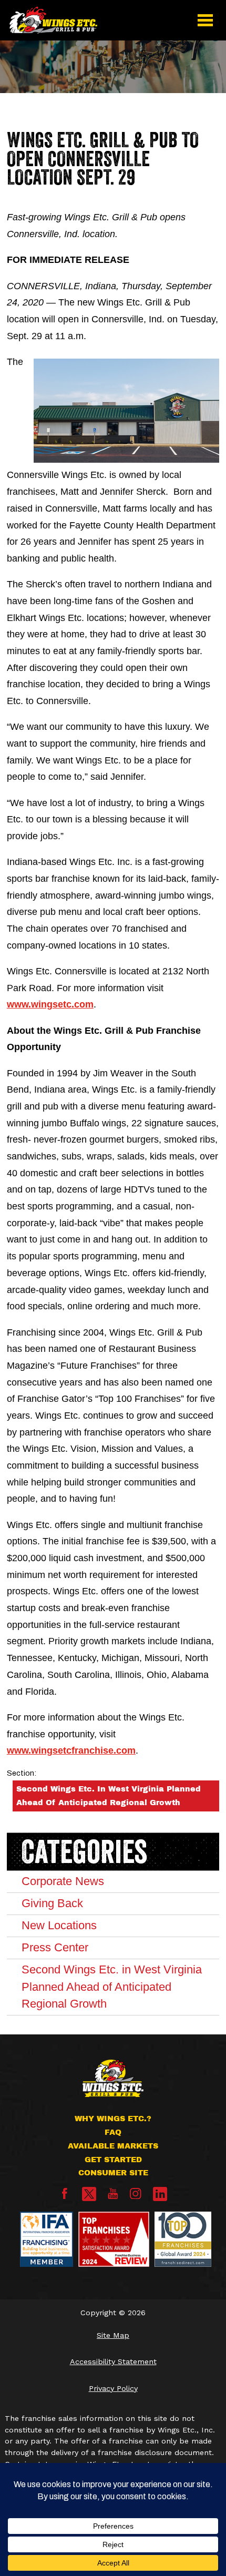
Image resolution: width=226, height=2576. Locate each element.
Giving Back (52, 1903)
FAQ (113, 2132)
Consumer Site (113, 2173)
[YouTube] (113, 2196)
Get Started (113, 2160)
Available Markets (113, 2146)
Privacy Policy (113, 2388)
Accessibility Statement (113, 2361)
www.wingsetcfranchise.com (71, 1750)
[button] (206, 20)
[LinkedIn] (160, 2194)
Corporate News (63, 1881)
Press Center (55, 1947)
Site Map (113, 2335)
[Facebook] (65, 2196)
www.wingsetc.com (50, 1004)
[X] (89, 2194)
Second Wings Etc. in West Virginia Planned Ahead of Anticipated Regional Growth (109, 1796)
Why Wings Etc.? (113, 2119)
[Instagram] (136, 2196)
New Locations (59, 1925)
